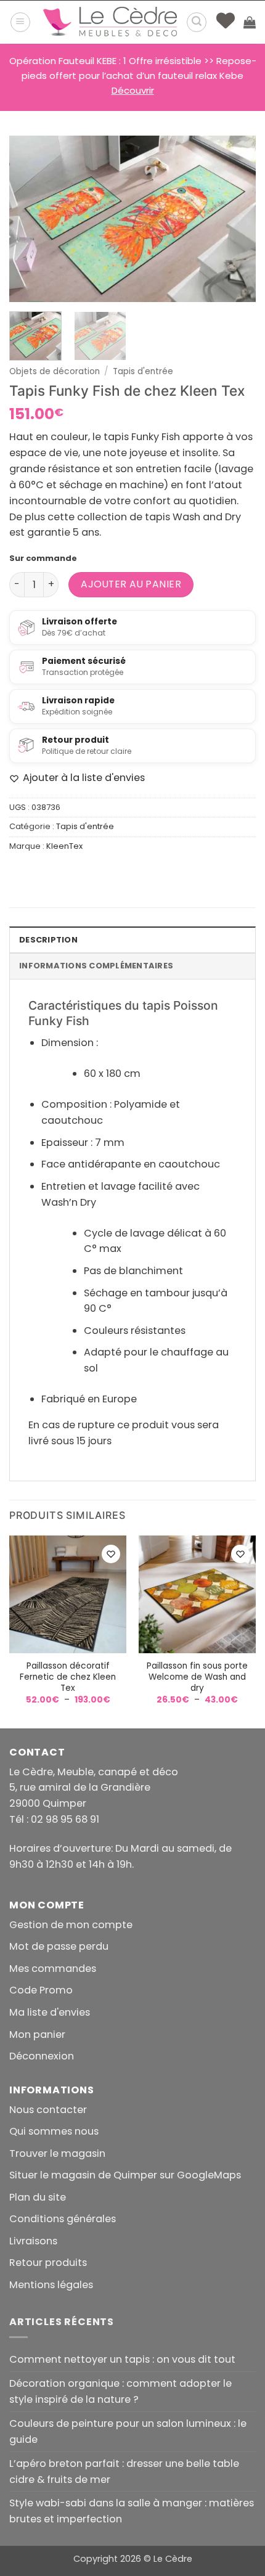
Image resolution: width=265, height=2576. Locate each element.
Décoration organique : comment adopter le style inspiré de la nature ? (120, 2391)
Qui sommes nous (54, 2131)
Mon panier (37, 2034)
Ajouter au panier (131, 584)
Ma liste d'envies (50, 2012)
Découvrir (133, 90)
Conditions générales (63, 2219)
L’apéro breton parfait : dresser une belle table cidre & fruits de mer (124, 2472)
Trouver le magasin (57, 2153)
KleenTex (64, 846)
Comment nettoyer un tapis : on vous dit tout (122, 2359)
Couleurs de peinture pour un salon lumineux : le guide (128, 2431)
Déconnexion (42, 2056)
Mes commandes (53, 1969)
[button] (20, 22)
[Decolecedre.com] (110, 22)
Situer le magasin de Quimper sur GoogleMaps (125, 2175)
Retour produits (48, 2263)
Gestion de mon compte (71, 1925)
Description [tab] (48, 940)
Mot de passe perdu (59, 1946)
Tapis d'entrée (143, 371)
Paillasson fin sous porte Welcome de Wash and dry (197, 1677)
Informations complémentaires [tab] (96, 966)
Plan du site (38, 2197)
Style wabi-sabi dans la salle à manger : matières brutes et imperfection (132, 2511)
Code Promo (41, 1990)
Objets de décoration (55, 371)
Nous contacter (48, 2110)
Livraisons (33, 2241)
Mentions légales (51, 2285)
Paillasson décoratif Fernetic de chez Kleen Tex (68, 1677)
